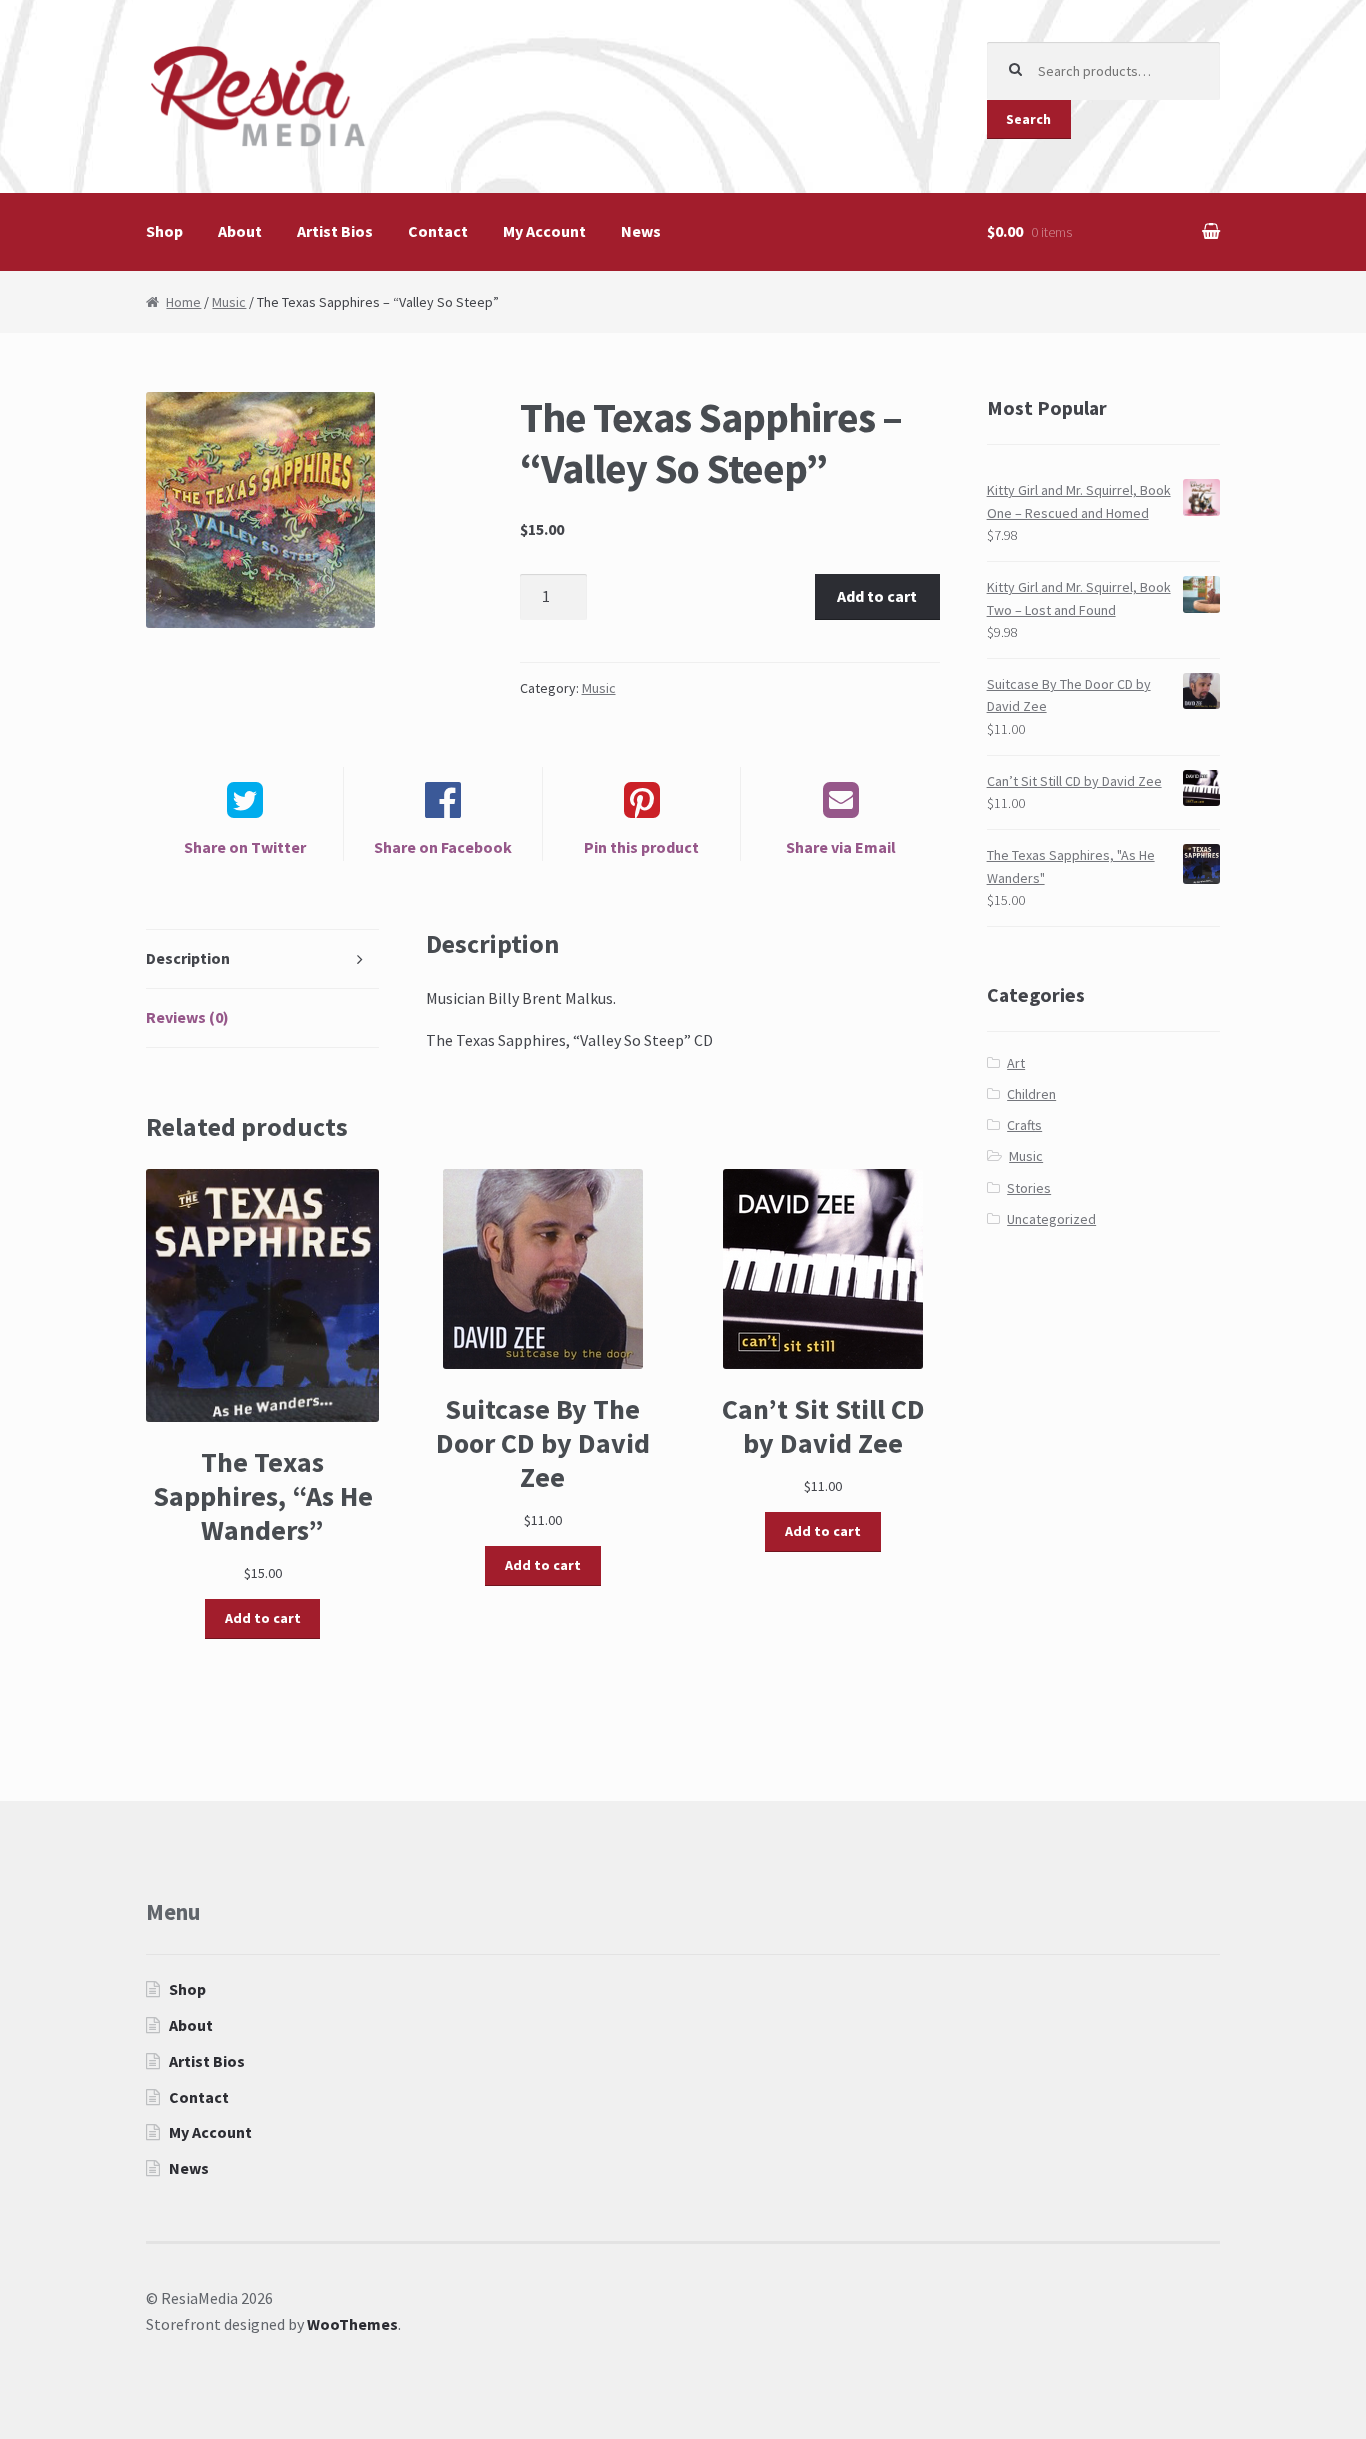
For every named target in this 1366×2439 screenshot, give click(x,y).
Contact (438, 231)
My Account (544, 231)
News (641, 231)
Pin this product (641, 847)
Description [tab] (188, 958)
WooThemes (352, 2324)
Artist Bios (335, 231)
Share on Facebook (443, 847)
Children (1031, 1094)
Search (1028, 119)
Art (1016, 1063)
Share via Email (841, 847)
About (240, 231)
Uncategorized (1051, 1219)
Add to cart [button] (263, 1618)
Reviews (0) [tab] (187, 1017)
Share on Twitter (245, 847)
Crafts (1024, 1125)
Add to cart (877, 596)
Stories (1029, 1188)
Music (229, 302)
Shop (164, 231)
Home (183, 302)
